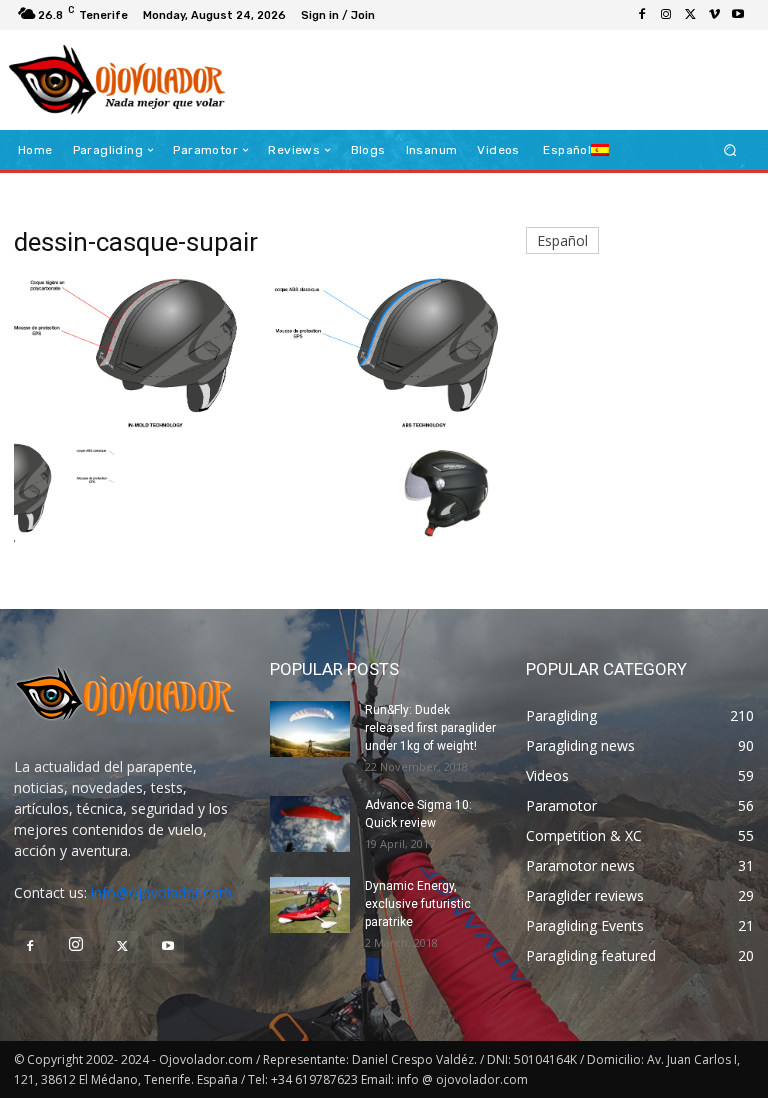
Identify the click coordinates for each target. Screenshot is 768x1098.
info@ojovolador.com (161, 892)
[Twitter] (690, 15)
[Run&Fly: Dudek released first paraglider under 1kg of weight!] (310, 729)
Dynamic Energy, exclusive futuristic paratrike (418, 904)
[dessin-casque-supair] (256, 422)
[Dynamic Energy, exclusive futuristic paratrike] (310, 905)
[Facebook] (642, 15)
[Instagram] (666, 15)
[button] (730, 150)
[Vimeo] (714, 15)
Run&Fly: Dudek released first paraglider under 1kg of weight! (430, 728)
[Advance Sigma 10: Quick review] (310, 824)
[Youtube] (738, 15)
